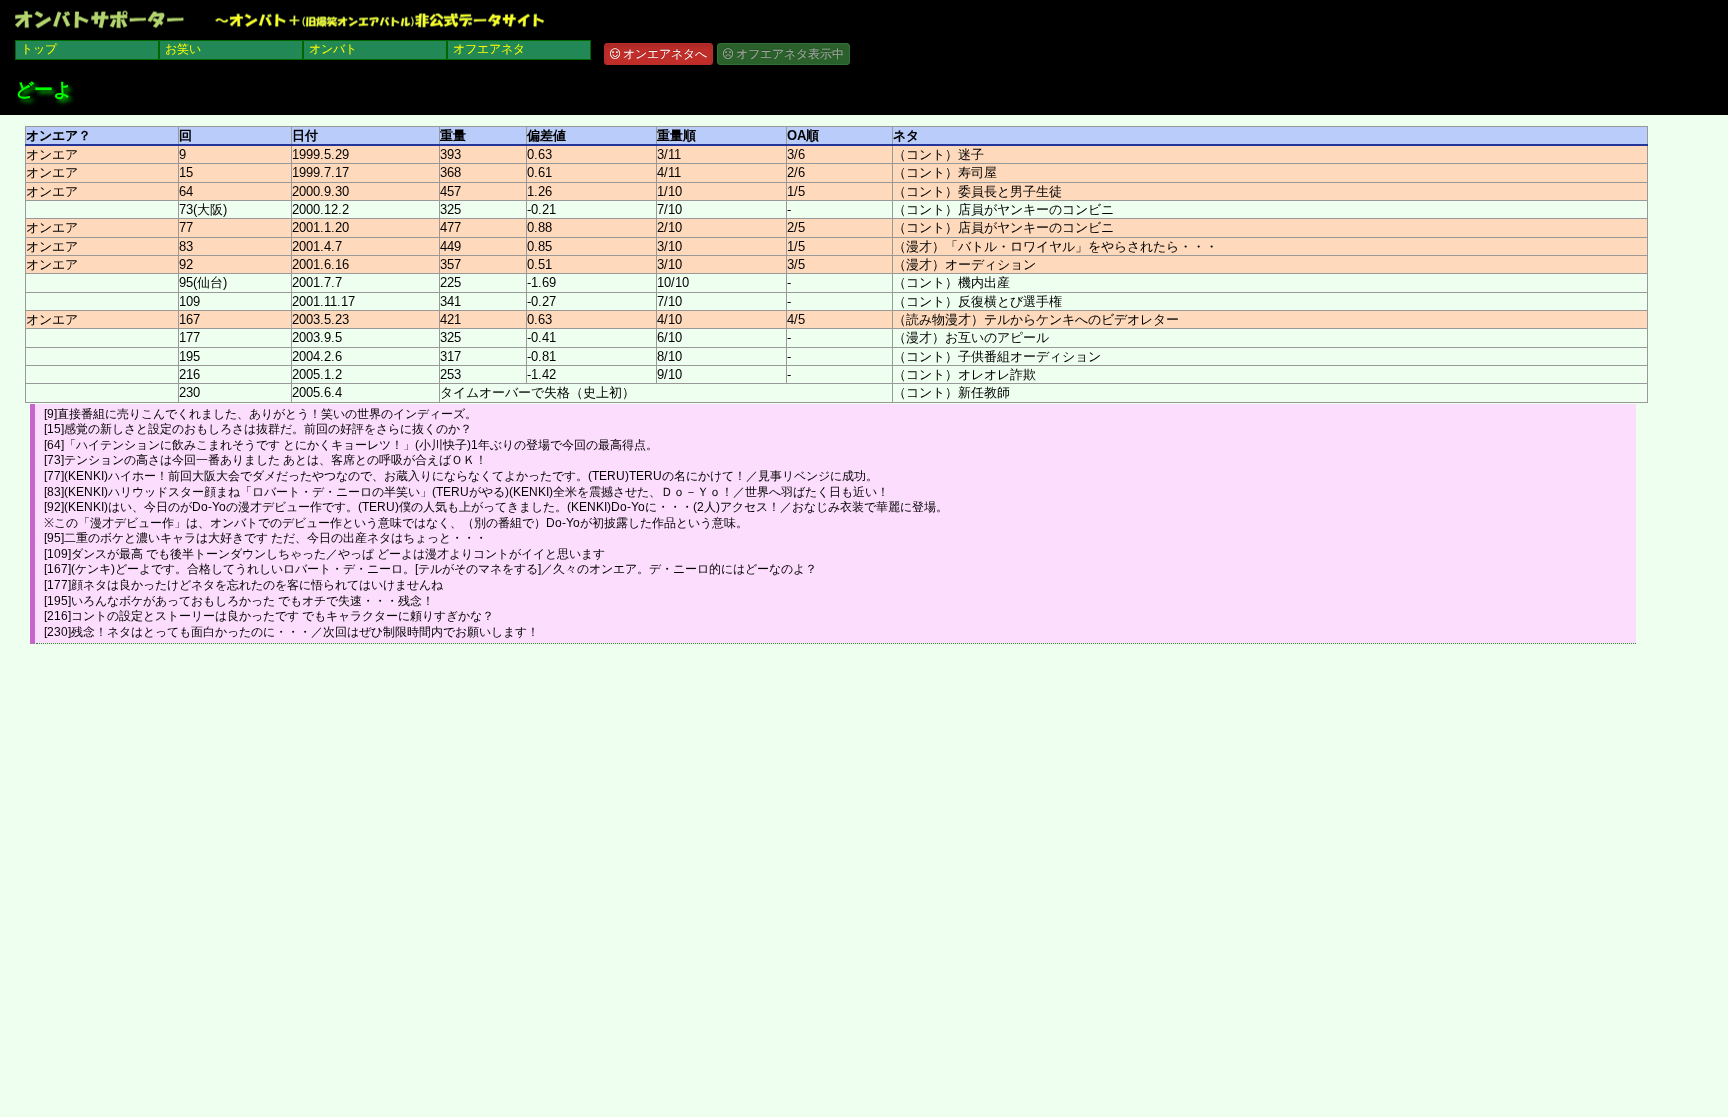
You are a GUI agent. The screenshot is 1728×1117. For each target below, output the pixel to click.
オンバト (333, 49)
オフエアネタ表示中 (788, 54)
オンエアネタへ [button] (663, 54)
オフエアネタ (489, 49)
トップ (39, 49)
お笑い (183, 49)
